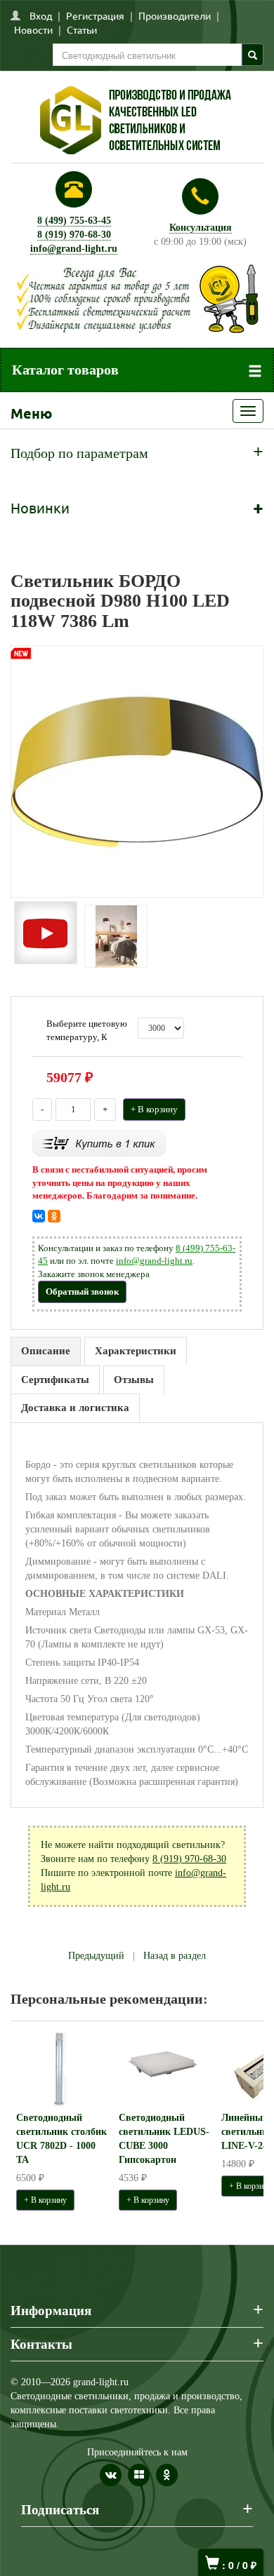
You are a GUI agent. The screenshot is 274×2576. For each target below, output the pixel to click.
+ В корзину (154, 1109)
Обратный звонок (82, 1292)
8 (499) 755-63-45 (74, 221)
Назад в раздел (175, 1956)
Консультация (201, 228)
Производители (175, 15)
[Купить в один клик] (99, 1143)
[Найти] (253, 55)
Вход (41, 15)
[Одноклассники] (54, 1216)
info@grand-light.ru (74, 249)
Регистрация (95, 15)
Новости (33, 29)
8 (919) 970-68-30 (74, 235)
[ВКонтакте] (39, 1216)
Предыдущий (96, 1956)
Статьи (82, 29)
